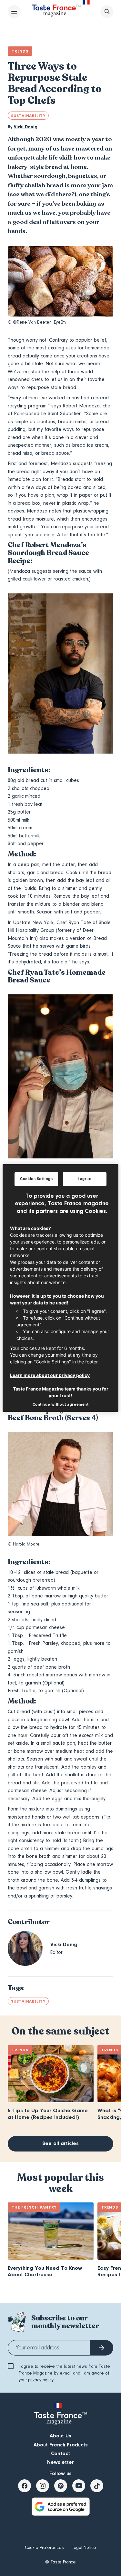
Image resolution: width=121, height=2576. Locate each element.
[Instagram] (43, 2486)
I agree (85, 1179)
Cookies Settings (36, 1179)
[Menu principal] (14, 12)
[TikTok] (97, 2486)
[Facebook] (25, 2486)
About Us (60, 2436)
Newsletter (60, 2462)
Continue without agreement (61, 1404)
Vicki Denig (26, 127)
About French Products (61, 2445)
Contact (60, 2454)
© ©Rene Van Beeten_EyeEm (37, 322)
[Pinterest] (61, 2486)
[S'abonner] (102, 2348)
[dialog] (60, 1288)
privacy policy (41, 2380)
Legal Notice (84, 2548)
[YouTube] (79, 2486)
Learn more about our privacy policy (50, 1375)
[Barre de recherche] (107, 12)
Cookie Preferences (44, 2548)
